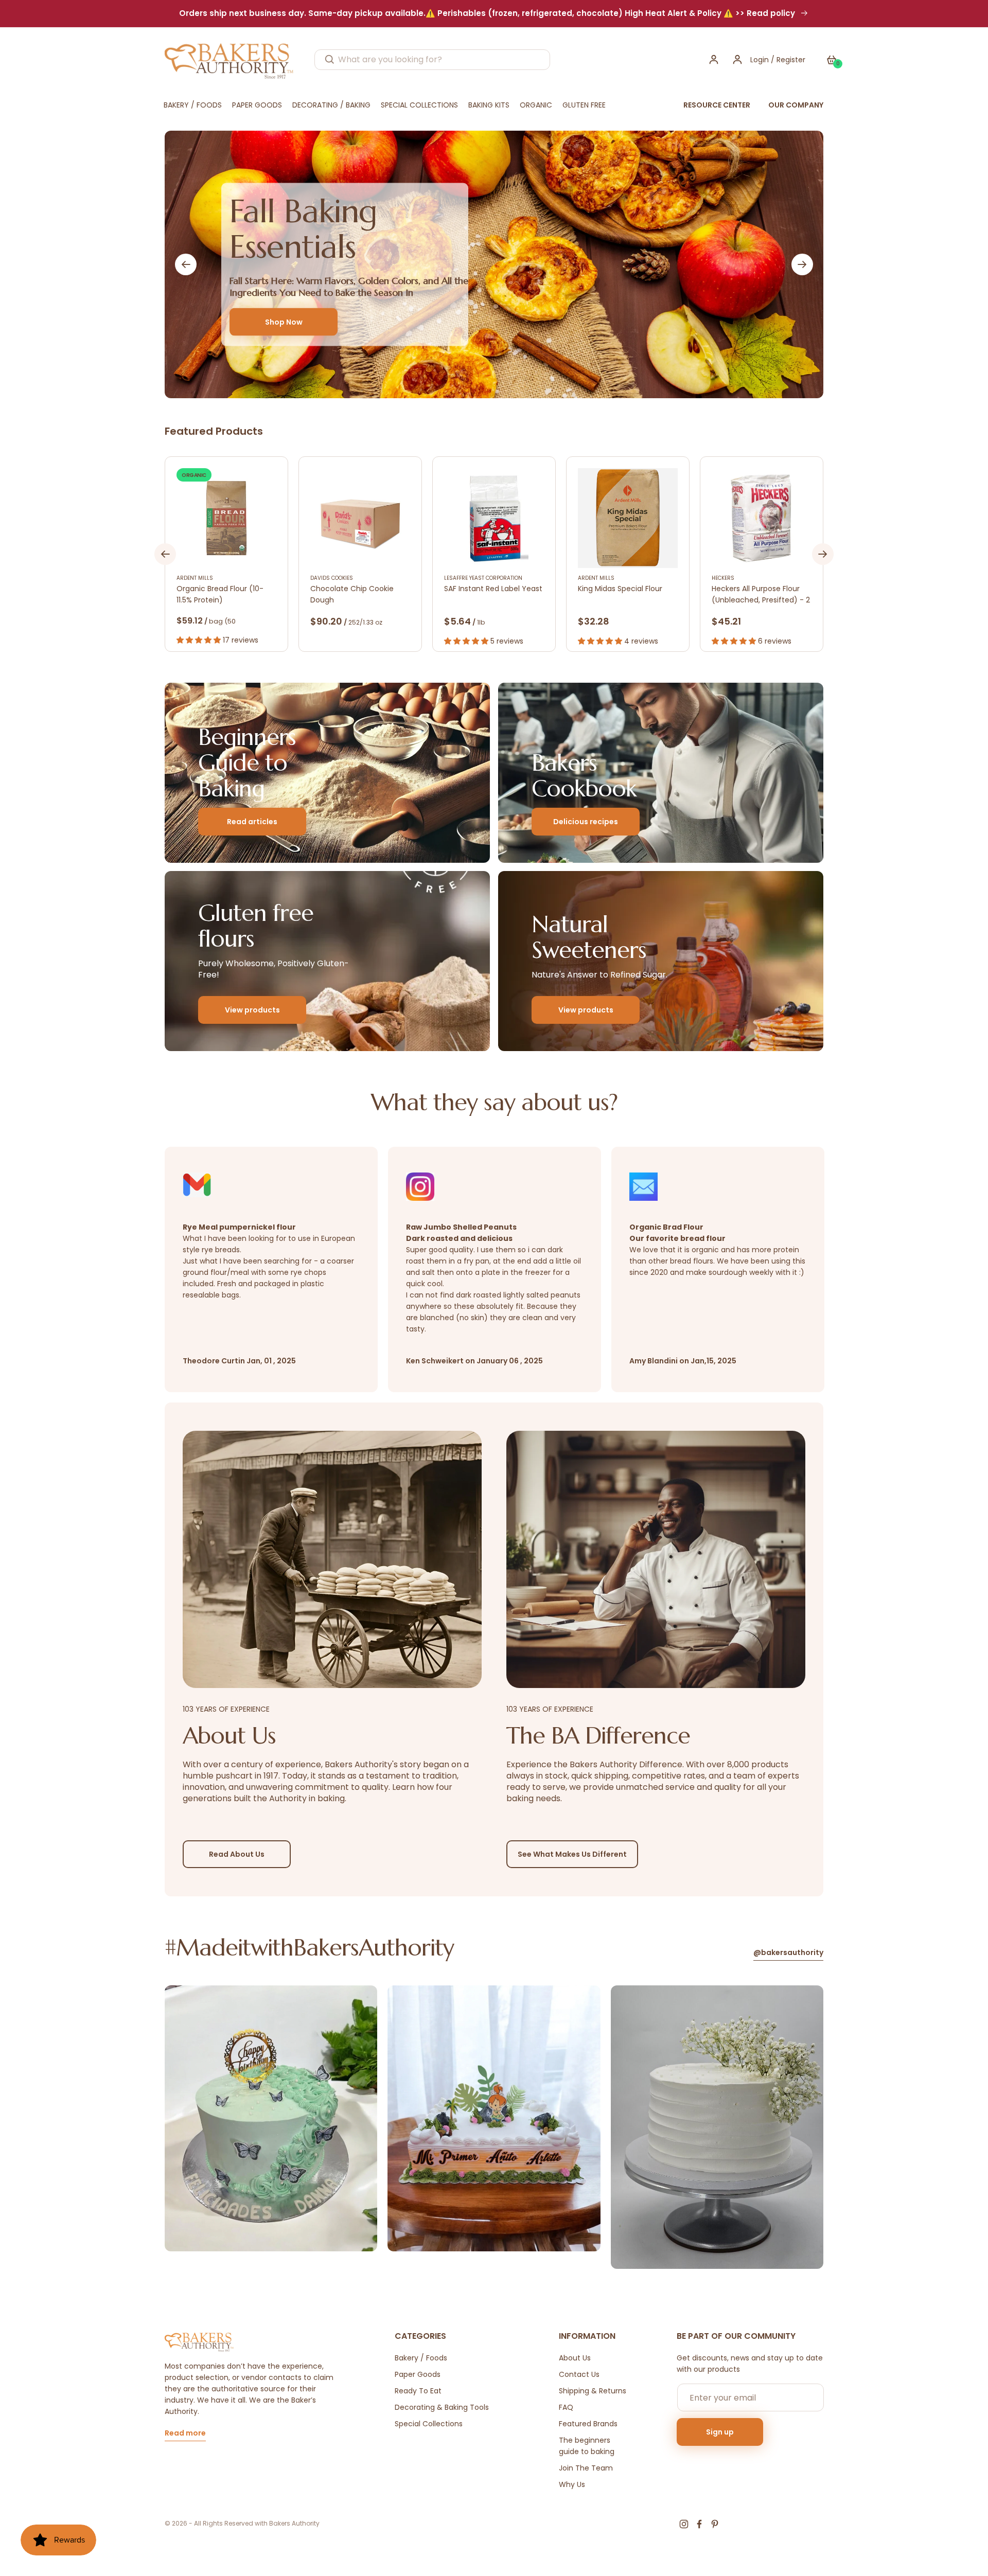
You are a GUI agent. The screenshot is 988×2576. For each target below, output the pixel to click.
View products (252, 1010)
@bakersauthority (788, 1953)
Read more (185, 2434)
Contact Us (579, 2374)
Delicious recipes (586, 822)
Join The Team (586, 2468)
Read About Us (237, 1854)
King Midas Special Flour (620, 589)
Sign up (720, 2432)
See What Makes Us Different (572, 1854)
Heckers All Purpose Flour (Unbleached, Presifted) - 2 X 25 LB (761, 594)
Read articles (252, 822)
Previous (186, 264)
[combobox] (432, 60)
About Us (575, 2358)
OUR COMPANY (796, 105)
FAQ (566, 2407)
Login (760, 60)
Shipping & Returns (593, 2391)
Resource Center (717, 105)
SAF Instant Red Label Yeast (493, 589)
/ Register (787, 60)
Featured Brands (588, 2424)
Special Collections (429, 2424)
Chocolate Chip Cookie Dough (352, 594)
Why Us (572, 2484)
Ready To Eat (418, 2391)
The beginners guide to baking (587, 2446)
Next (802, 264)
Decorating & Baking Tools (442, 2407)
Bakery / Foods (421, 2358)
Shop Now (284, 322)
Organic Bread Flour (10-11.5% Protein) (220, 594)
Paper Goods (418, 2374)
